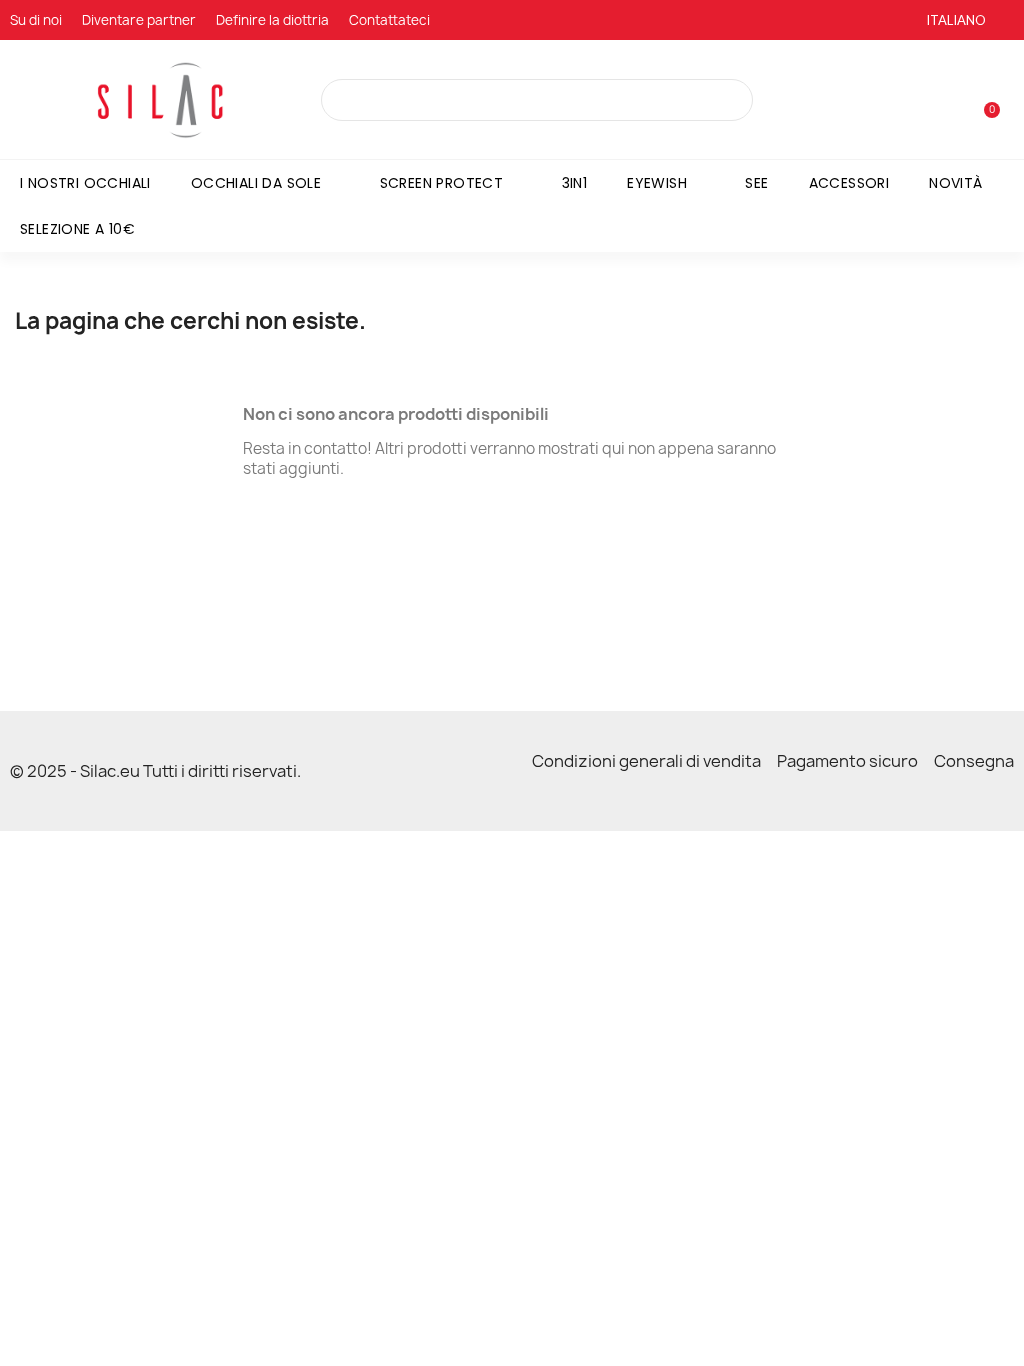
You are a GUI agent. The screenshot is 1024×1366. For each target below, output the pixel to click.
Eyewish (657, 183)
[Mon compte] (952, 102)
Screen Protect (442, 183)
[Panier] (983, 100)
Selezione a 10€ (77, 229)
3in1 (575, 183)
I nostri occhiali (85, 183)
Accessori (849, 183)
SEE (756, 183)
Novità (955, 183)
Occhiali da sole (256, 183)
